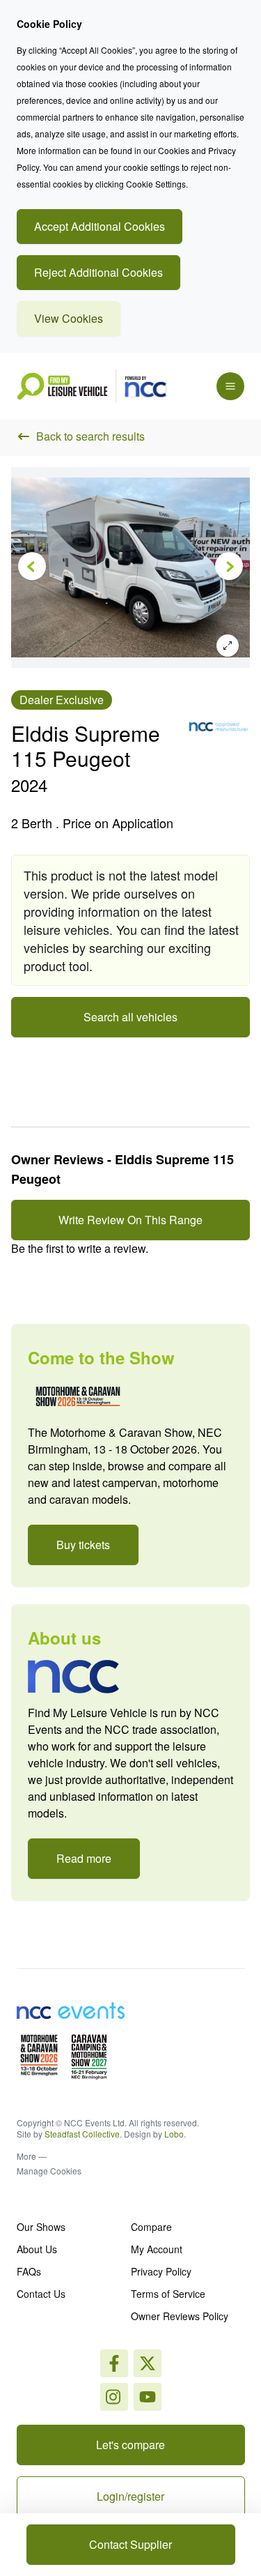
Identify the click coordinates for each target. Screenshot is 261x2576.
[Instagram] (148, 2363)
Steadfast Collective (82, 2134)
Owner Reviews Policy (180, 2316)
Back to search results (90, 436)
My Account (157, 2249)
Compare (151, 2227)
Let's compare (130, 2445)
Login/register (130, 2496)
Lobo (174, 2134)
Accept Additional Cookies (100, 226)
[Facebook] (114, 2363)
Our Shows (41, 2227)
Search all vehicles (130, 1017)
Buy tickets (83, 1545)
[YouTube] (148, 2397)
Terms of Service (168, 2294)
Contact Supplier (130, 2544)
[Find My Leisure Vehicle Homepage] (92, 386)
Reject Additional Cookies (98, 272)
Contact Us (41, 2294)
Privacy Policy (161, 2271)
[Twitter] (114, 2397)
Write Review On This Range (130, 1220)
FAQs (29, 2271)
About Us (37, 2249)
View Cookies (69, 318)
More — (32, 2156)
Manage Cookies (49, 2171)
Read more (84, 1858)
